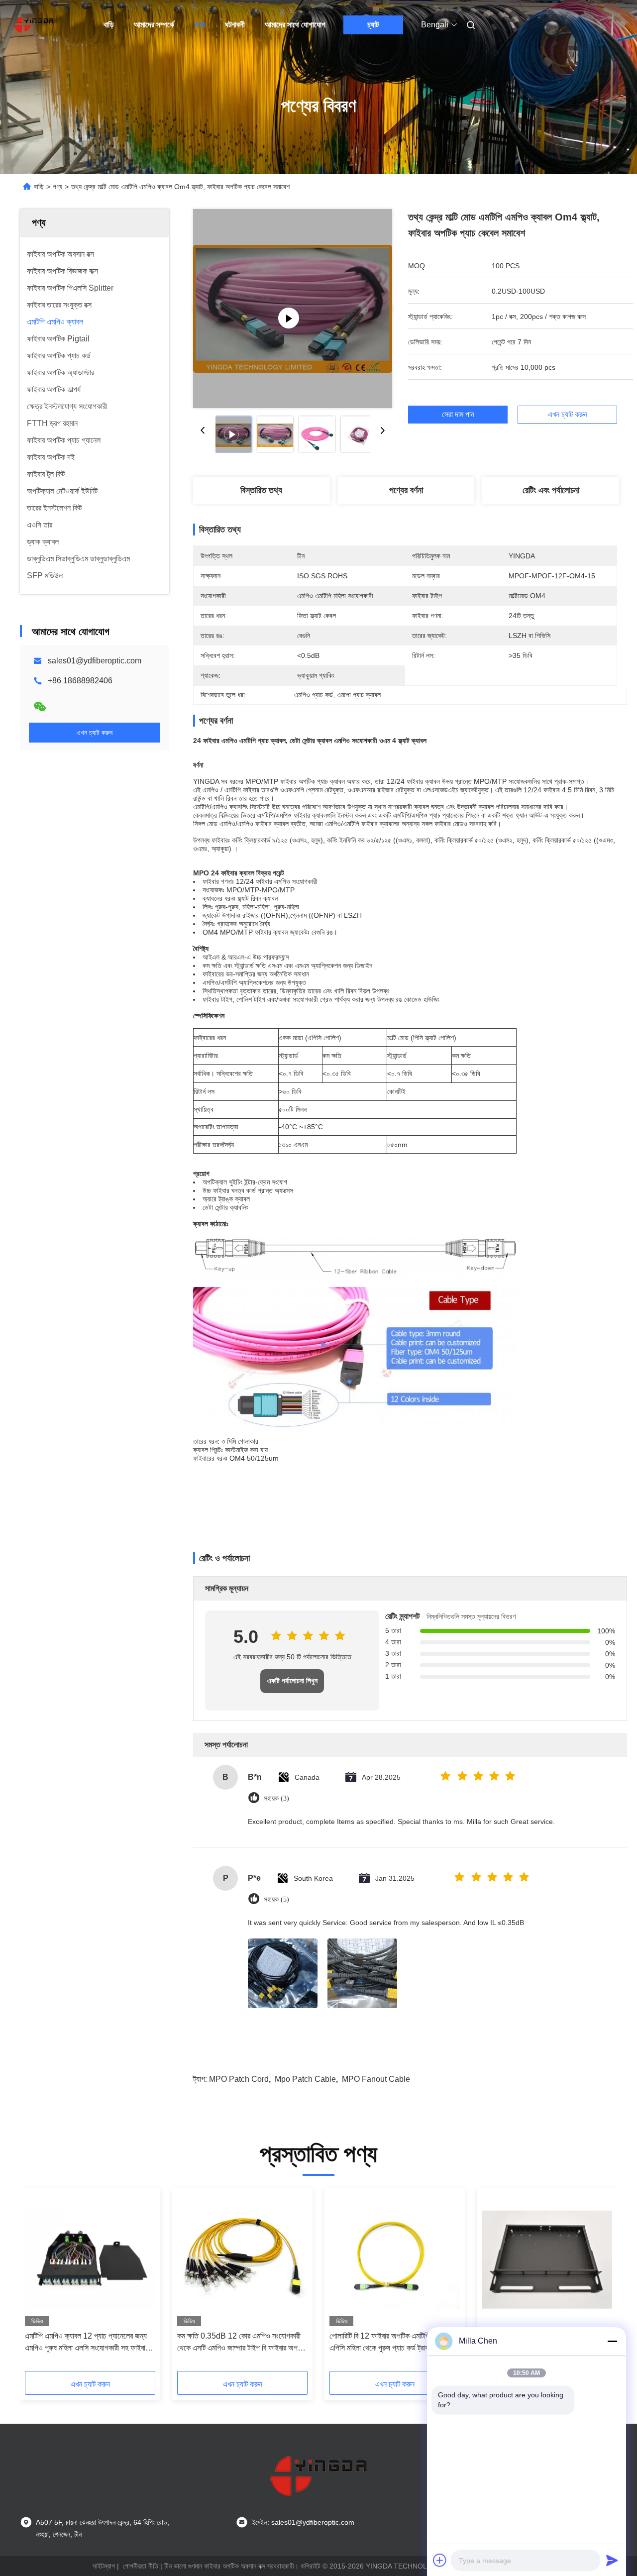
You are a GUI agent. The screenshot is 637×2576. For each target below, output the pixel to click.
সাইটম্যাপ (104, 2566)
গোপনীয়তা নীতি (141, 2566)
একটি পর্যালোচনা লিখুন (292, 1681)
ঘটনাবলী (235, 25)
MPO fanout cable (376, 2079)
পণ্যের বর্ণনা (406, 490)
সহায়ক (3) (276, 1798)
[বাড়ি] (34, 25)
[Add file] (440, 2560)
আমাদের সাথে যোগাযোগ (295, 25)
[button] (38, 2283)
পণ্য (200, 25)
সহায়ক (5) (276, 1899)
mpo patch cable (305, 2079)
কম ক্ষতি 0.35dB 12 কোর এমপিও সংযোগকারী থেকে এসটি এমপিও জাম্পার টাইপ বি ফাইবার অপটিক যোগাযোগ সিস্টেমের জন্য (242, 2343)
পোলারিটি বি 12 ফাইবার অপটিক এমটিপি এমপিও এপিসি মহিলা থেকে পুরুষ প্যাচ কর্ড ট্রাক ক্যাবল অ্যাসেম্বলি (389, 2343)
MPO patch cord (239, 2079)
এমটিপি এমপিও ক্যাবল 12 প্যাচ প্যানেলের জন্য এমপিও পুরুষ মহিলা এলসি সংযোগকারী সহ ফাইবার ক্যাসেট (87, 2343)
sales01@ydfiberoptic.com (95, 661)
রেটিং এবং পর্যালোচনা (551, 490)
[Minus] (612, 2341)
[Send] (612, 2560)
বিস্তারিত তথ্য (261, 490)
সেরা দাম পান (458, 415)
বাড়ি (109, 25)
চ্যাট (373, 25)
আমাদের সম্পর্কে (154, 25)
